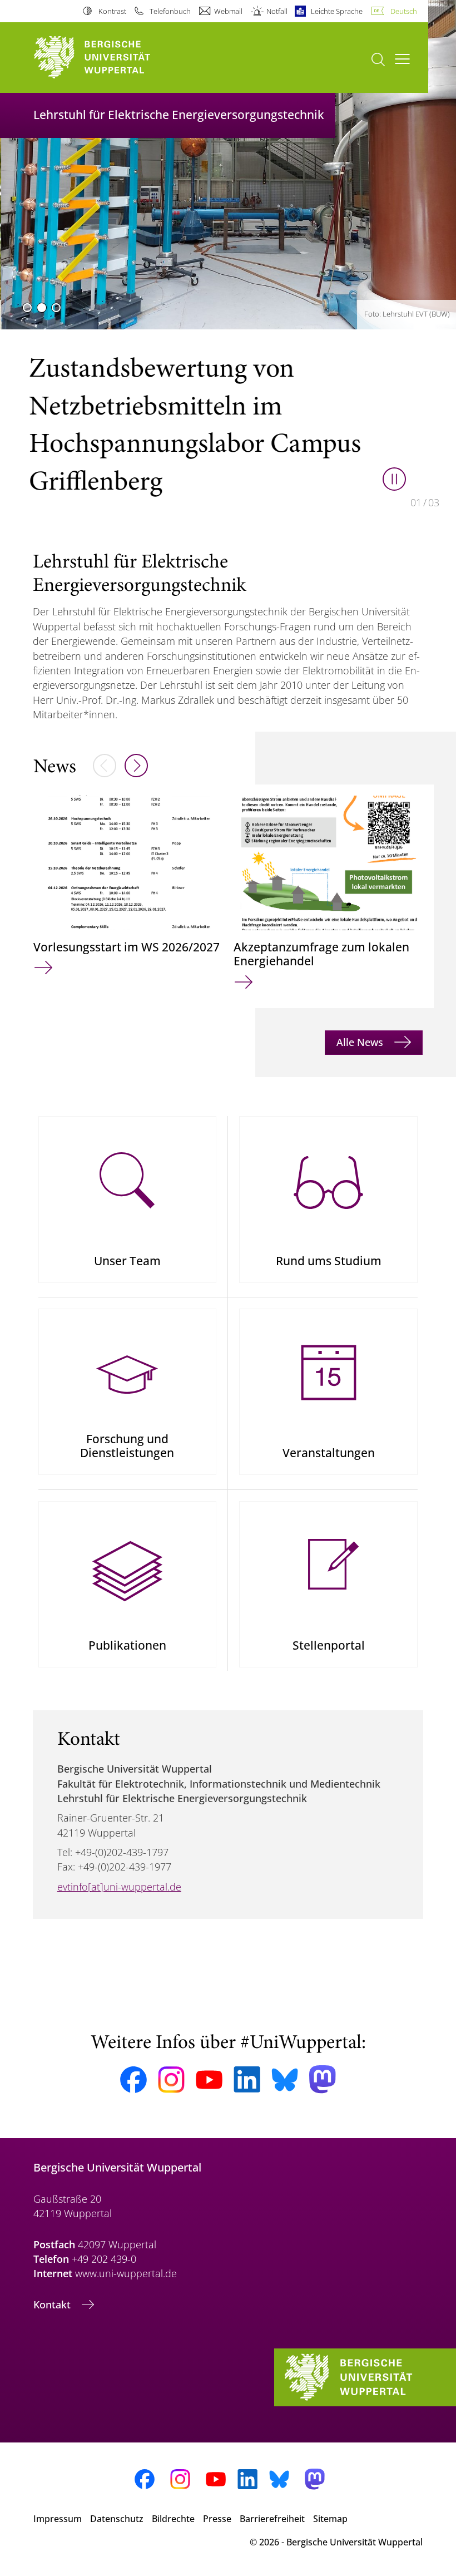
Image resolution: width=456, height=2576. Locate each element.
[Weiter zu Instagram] (171, 2080)
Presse (217, 2519)
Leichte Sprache (337, 11)
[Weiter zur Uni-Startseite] (111, 58)
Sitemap (330, 2519)
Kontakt (53, 2304)
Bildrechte (173, 2519)
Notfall (277, 11)
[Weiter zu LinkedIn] (247, 2079)
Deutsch (404, 11)
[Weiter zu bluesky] (285, 2080)
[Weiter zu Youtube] (209, 2080)
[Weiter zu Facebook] (133, 2080)
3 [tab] (56, 308)
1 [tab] (27, 308)
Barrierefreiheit (272, 2519)
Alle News (361, 1042)
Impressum (58, 2519)
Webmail (228, 11)
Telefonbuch (170, 11)
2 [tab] (42, 308)
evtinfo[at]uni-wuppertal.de (119, 1887)
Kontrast (112, 11)
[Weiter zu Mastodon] (323, 2079)
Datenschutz (117, 2519)
